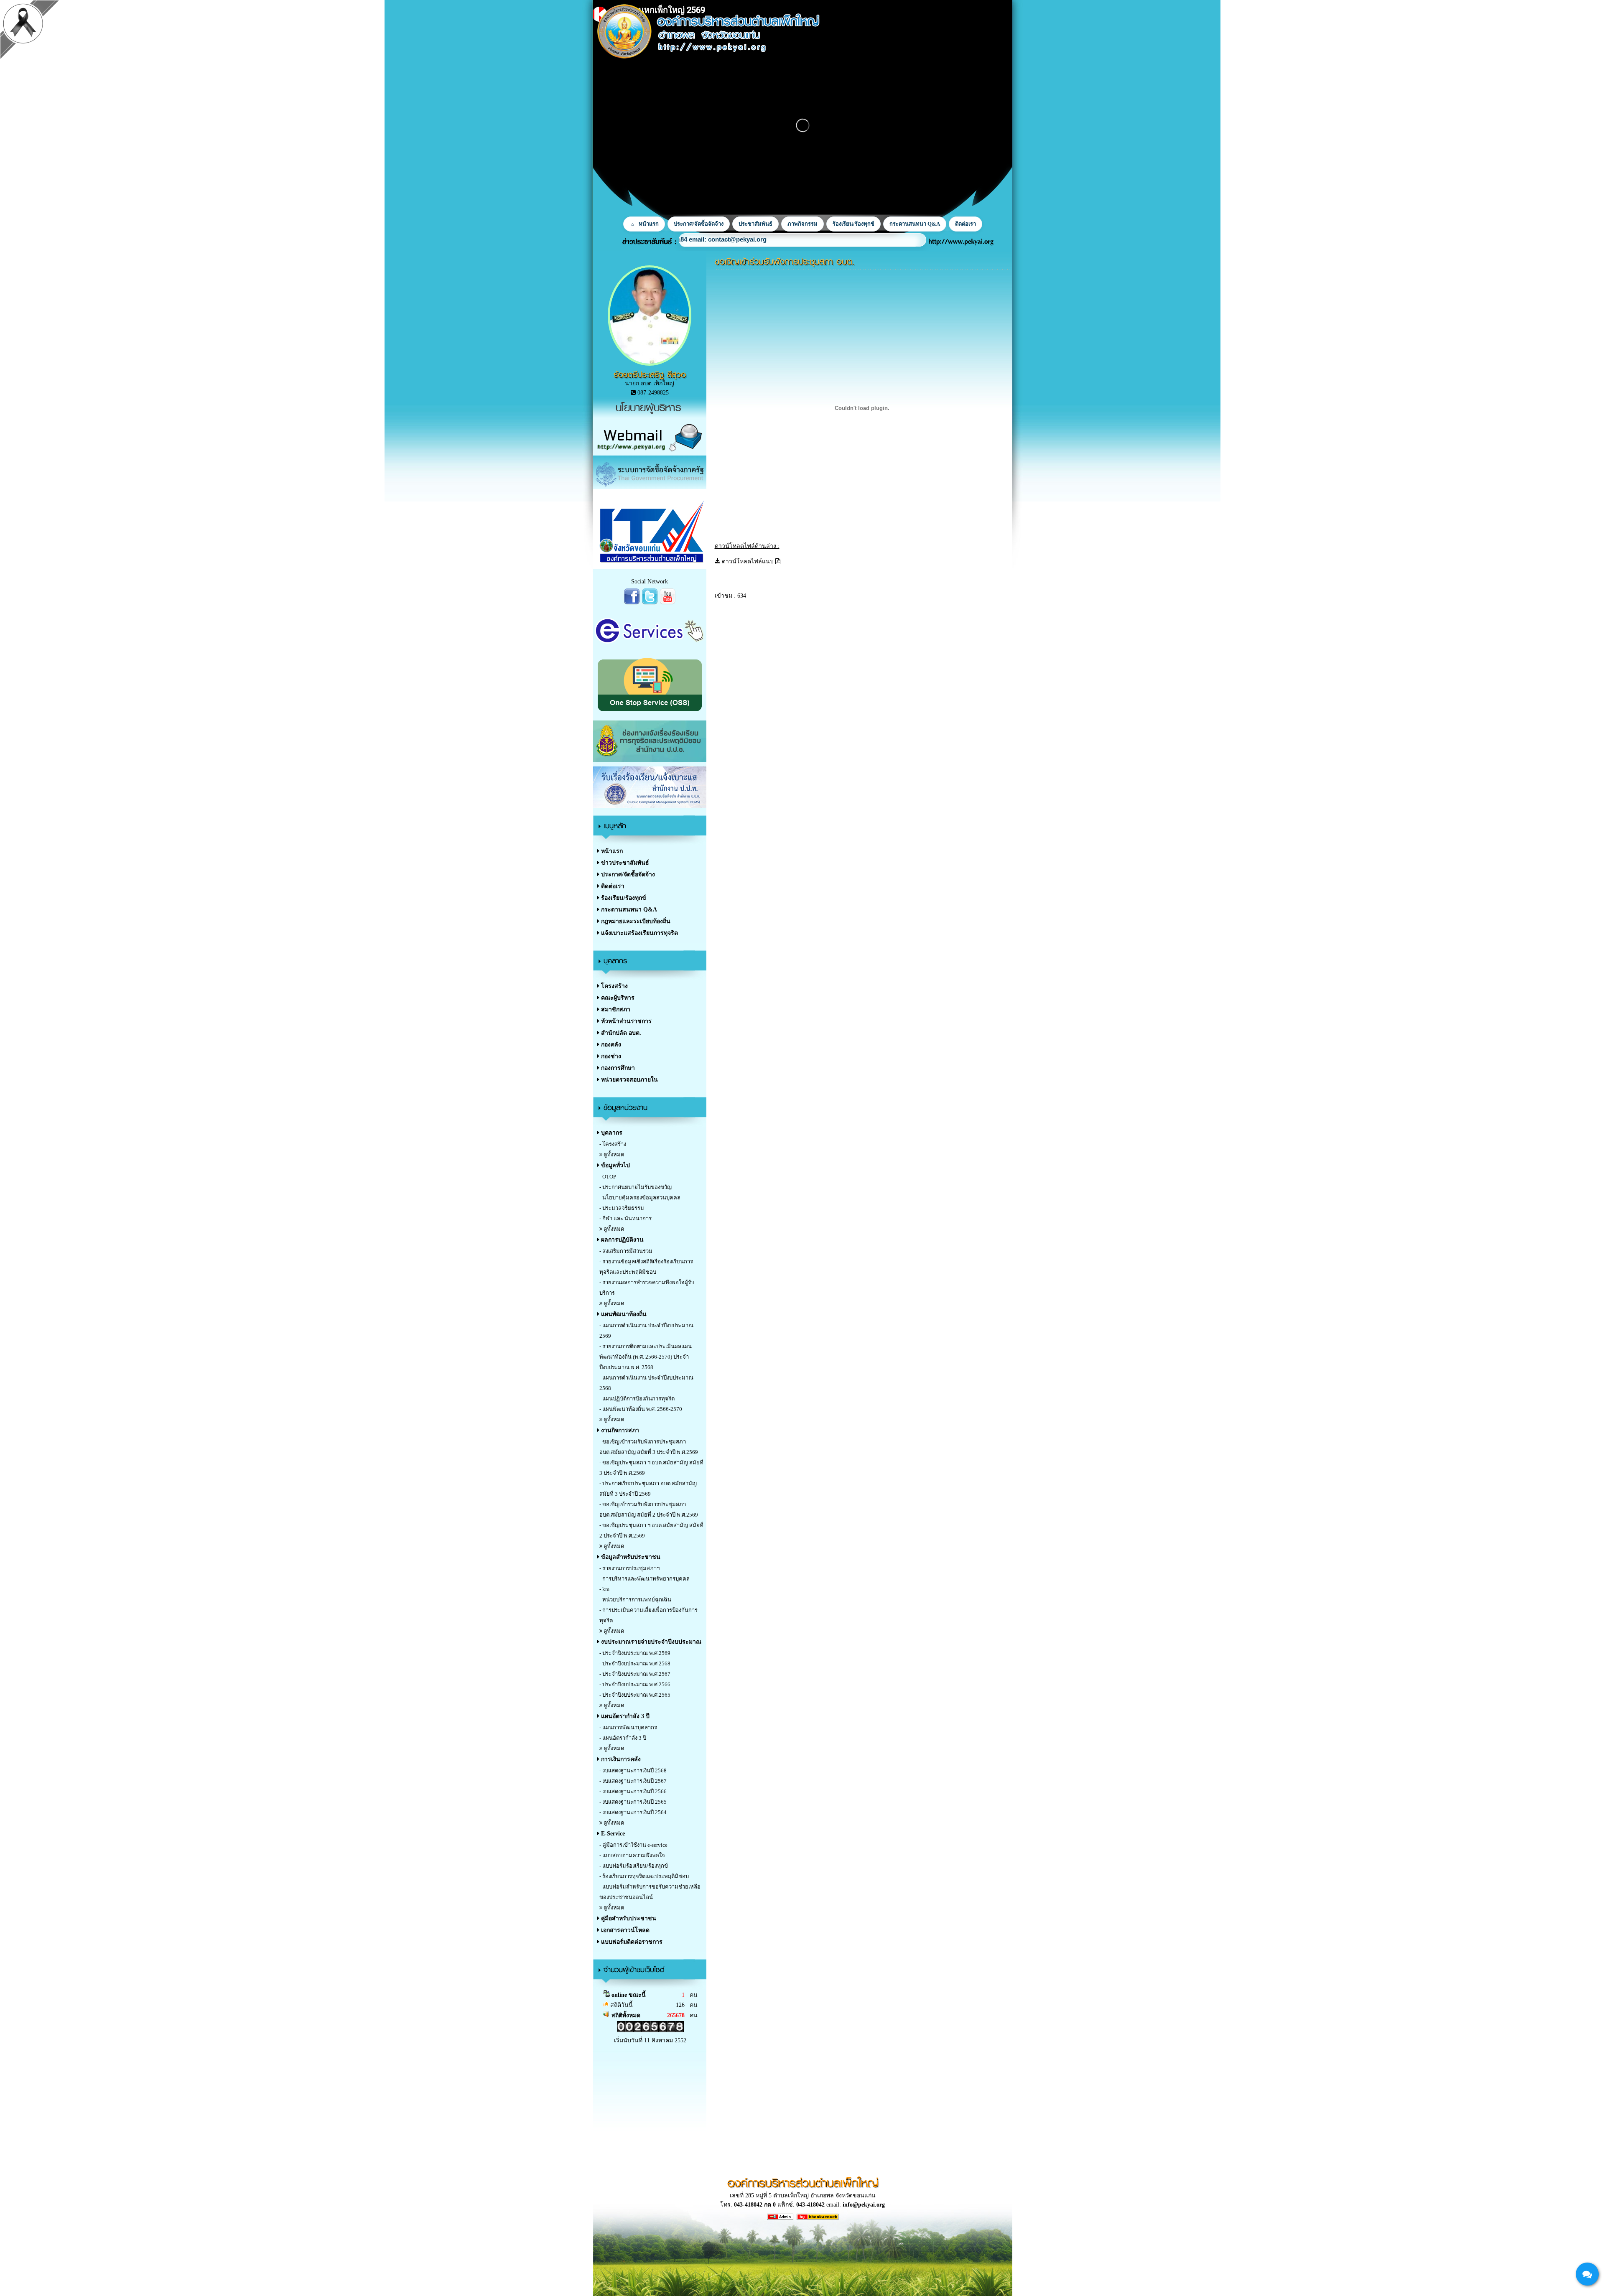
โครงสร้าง (614, 986)
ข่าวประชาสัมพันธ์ (624, 863)
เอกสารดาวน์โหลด (624, 1930)
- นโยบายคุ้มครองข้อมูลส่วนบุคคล (640, 1198)
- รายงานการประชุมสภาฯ (629, 1568)
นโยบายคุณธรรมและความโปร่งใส (742, 239)
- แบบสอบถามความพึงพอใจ (632, 1855)
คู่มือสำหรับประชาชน (628, 1918)
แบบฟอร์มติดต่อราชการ (631, 1942)
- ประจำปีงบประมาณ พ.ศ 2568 (635, 1663)
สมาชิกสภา (615, 1009)
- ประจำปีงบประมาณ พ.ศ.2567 (635, 1674)
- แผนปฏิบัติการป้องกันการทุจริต (637, 1399)
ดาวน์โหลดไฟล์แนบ (748, 561)
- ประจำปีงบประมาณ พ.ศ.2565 (635, 1695)
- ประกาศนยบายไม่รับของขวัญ (636, 1187)
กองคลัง (610, 1045)
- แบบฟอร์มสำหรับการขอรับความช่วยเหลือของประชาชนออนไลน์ (650, 1892)
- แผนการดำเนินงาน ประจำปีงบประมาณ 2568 (646, 1383)
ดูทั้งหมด (613, 1154)
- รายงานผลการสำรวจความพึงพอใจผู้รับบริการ (647, 1288)
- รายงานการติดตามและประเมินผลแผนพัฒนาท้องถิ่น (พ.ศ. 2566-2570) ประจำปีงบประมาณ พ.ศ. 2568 (646, 1357)
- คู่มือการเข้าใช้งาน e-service (633, 1845)
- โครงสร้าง (613, 1144)
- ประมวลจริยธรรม (622, 1208)
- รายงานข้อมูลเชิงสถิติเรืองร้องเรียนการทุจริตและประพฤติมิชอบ (646, 1267)
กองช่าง (610, 1056)
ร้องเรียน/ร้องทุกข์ (853, 224)
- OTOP (608, 1177)
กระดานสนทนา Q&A (915, 224)
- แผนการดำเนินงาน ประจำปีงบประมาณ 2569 (646, 1331)
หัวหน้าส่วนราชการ (625, 1021)
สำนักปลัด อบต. (620, 1033)
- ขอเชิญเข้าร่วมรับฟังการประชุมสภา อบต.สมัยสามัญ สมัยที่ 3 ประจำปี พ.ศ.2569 (649, 1447)
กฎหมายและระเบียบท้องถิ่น (635, 921)
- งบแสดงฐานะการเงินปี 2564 (633, 1812)
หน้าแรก (649, 224)
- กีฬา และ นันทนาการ (625, 1218)
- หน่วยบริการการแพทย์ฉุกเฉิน (635, 1600)
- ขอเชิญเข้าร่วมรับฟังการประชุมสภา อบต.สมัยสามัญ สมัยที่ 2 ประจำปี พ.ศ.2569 (649, 1509)
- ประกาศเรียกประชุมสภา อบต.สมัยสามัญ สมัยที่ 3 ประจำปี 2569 (648, 1489)
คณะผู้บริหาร (617, 998)
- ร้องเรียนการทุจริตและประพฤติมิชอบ (644, 1876)
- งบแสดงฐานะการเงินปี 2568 (633, 1770)
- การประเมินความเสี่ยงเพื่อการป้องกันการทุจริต (648, 1615)
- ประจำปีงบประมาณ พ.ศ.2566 (635, 1684)
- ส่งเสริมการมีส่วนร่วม (626, 1251)
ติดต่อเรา (966, 224)
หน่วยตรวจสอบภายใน (629, 1080)
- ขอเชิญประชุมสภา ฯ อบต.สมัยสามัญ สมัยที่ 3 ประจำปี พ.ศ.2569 (651, 1468)
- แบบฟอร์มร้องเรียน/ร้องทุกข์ (634, 1866)
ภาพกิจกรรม (802, 224)
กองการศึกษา (617, 1068)
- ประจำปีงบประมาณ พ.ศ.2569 (635, 1653)
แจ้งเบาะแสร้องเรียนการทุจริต (639, 933)
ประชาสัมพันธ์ (755, 224)
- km (604, 1589)
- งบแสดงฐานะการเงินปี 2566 (633, 1791)
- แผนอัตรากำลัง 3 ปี (623, 1738)
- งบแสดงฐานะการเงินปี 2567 (633, 1781)
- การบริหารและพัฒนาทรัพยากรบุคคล (645, 1579)
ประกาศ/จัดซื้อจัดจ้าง (699, 224)
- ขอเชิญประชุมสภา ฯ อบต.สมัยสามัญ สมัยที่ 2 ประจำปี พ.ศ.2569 (651, 1530)
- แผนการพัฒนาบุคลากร (628, 1727)
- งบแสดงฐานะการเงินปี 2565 (633, 1802)
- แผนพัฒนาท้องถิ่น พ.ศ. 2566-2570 (641, 1409)
